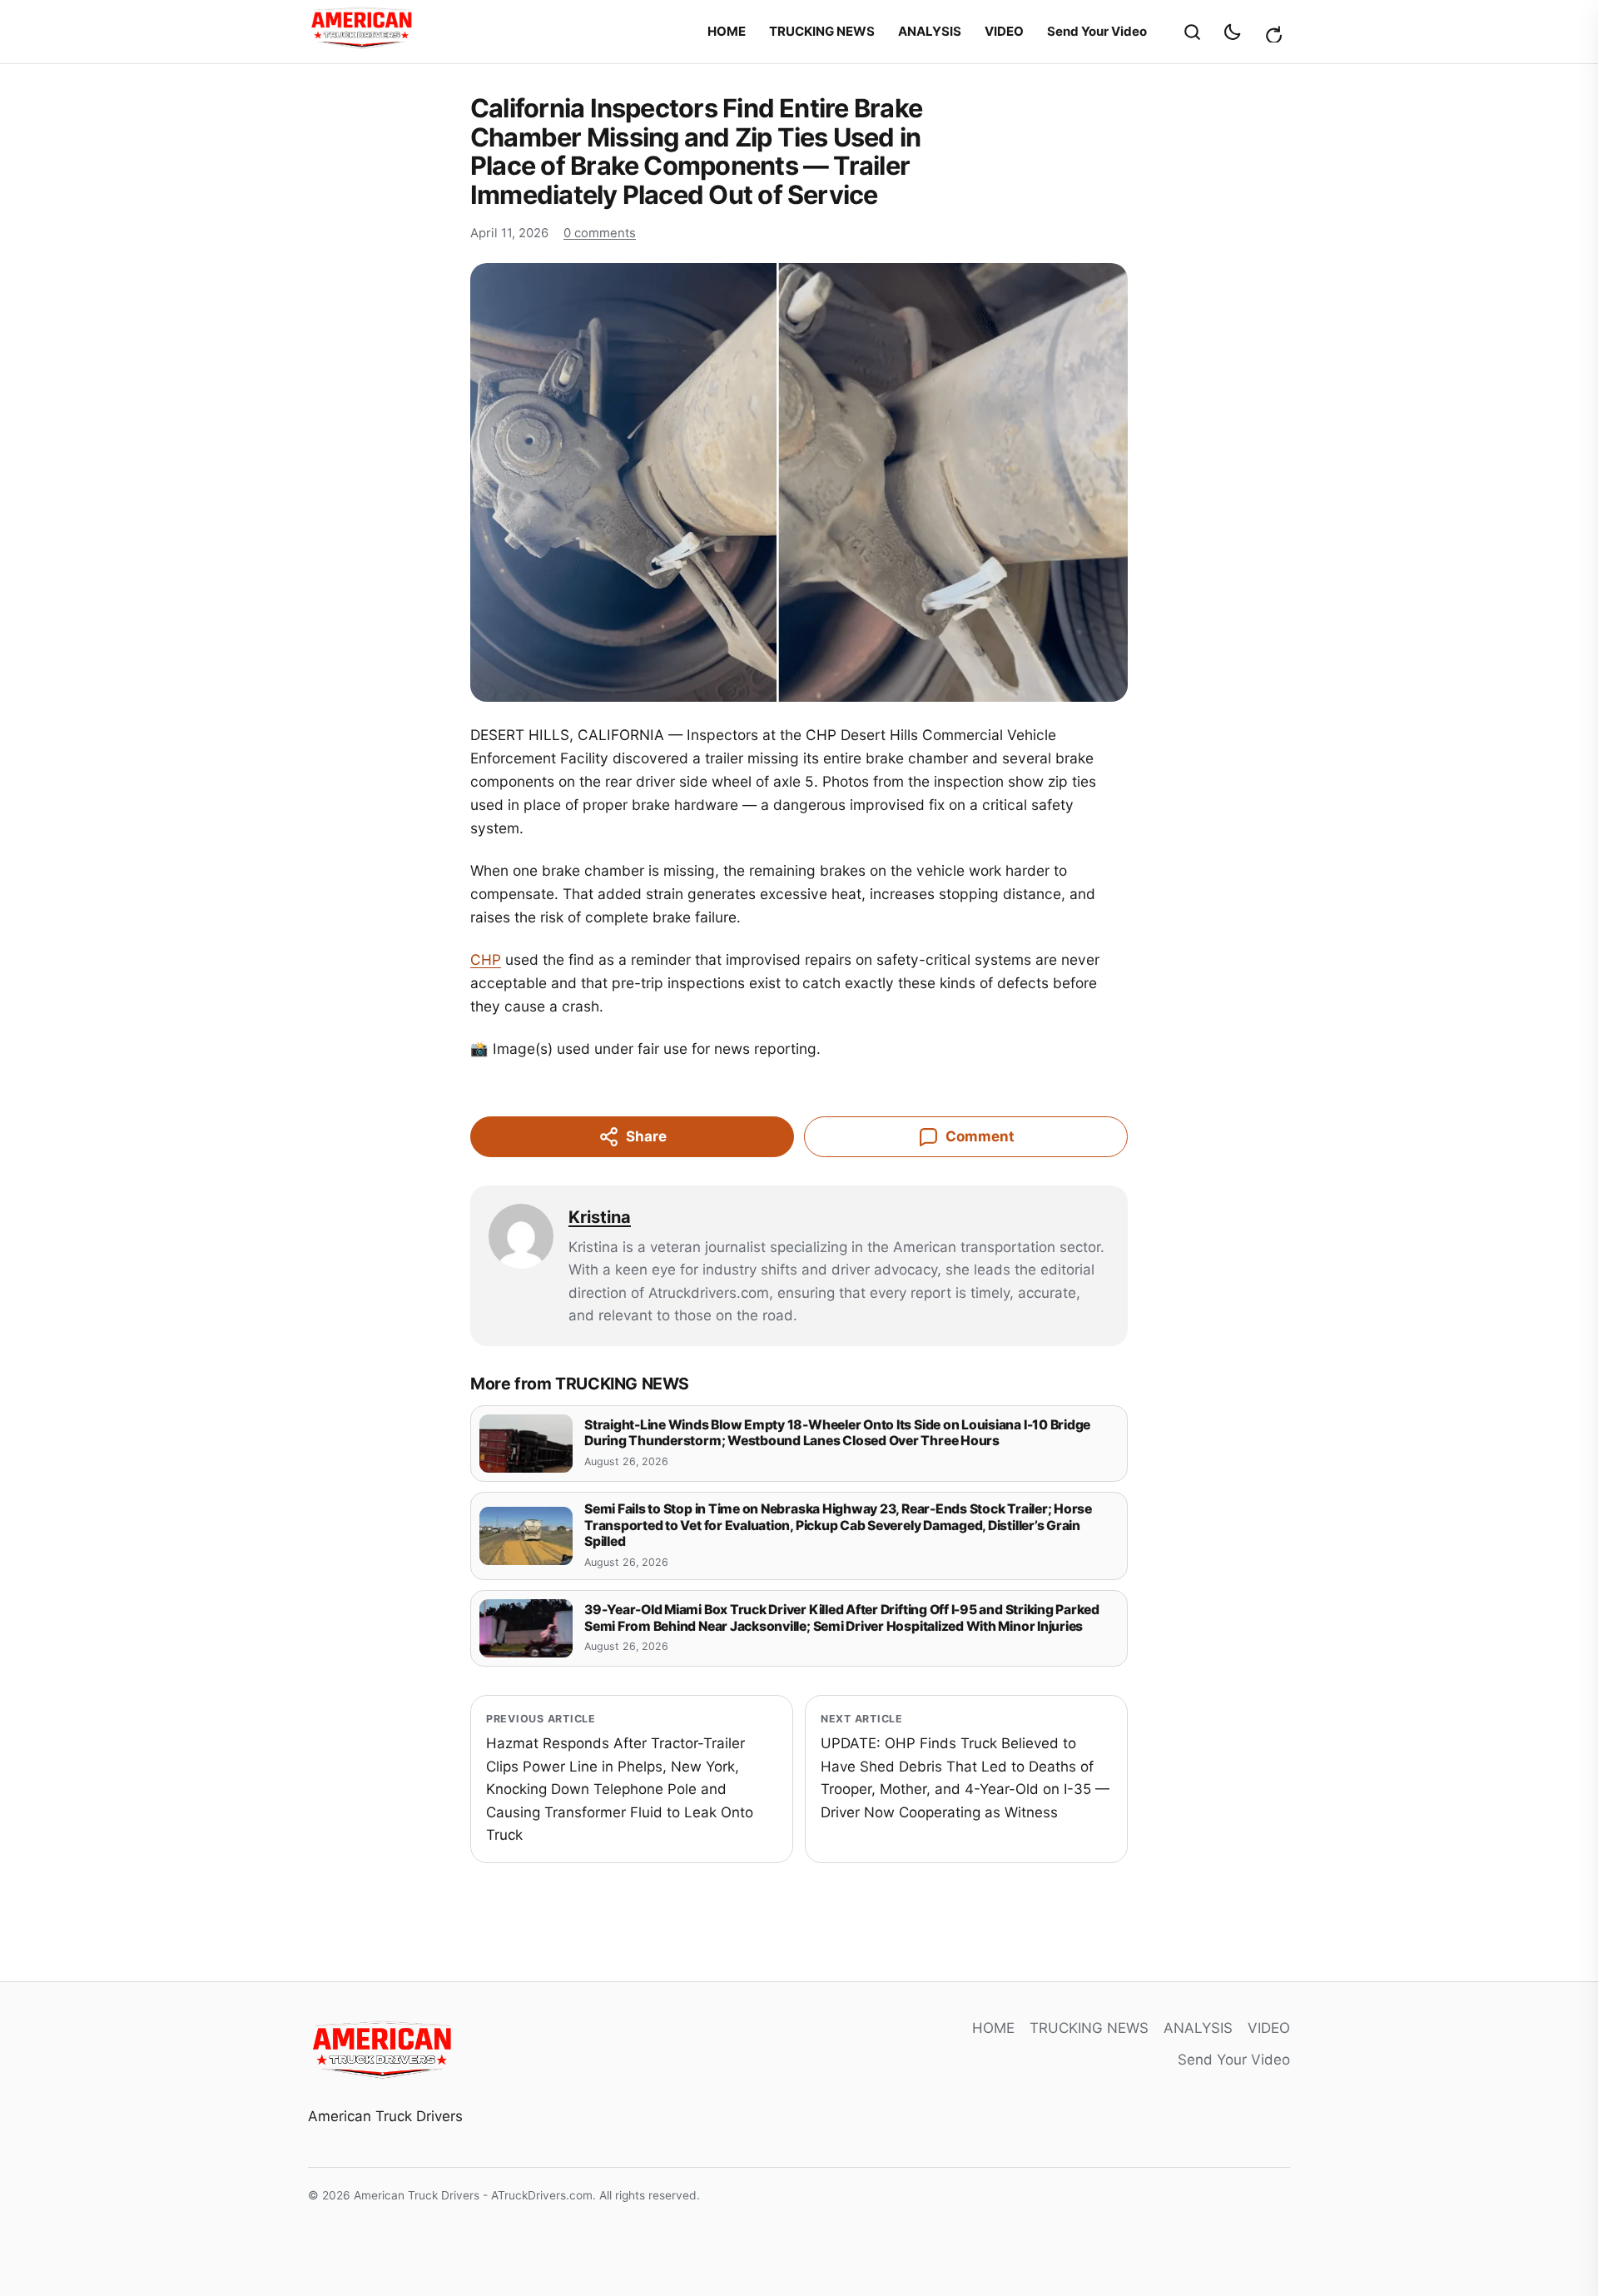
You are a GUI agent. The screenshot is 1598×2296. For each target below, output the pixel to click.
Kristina (600, 1217)
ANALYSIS (930, 31)
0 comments (600, 233)
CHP (486, 959)
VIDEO (1004, 31)
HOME (727, 31)
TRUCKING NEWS (822, 31)
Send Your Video (1097, 31)
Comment (980, 1136)
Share (646, 1136)
